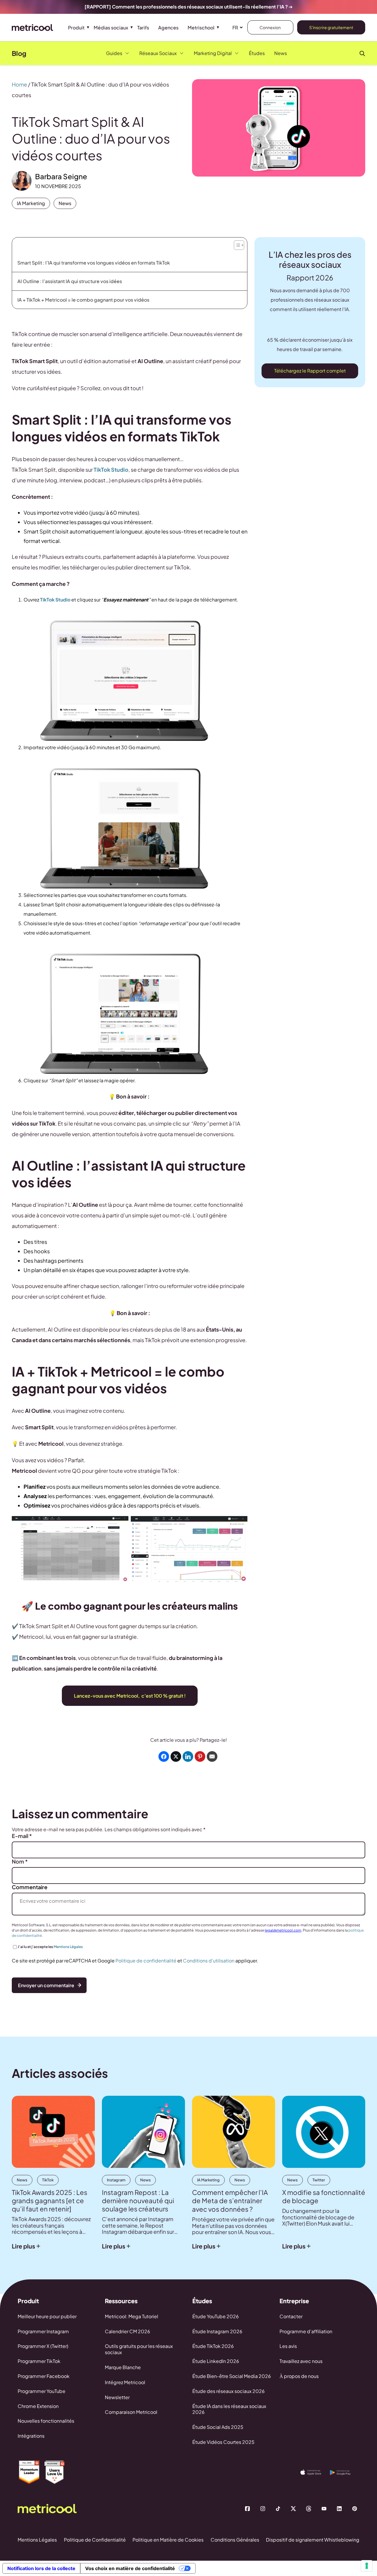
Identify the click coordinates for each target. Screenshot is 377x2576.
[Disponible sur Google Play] (345, 2473)
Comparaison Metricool (131, 2412)
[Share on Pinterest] (200, 1756)
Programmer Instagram (43, 2331)
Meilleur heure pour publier (47, 2316)
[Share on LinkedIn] (188, 1756)
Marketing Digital (213, 53)
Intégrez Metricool (125, 2382)
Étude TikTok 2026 (213, 2346)
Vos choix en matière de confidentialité (130, 2568)
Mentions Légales (68, 1947)
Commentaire (30, 1887)
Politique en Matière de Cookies (168, 2540)
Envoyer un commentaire (46, 1985)
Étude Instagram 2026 (217, 2331)
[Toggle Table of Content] (238, 244)
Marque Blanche (123, 2367)
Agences (168, 28)
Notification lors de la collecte (41, 2568)
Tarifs (143, 28)
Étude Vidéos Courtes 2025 (223, 2442)
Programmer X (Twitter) (43, 2346)
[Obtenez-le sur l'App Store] (315, 2472)
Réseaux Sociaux (158, 53)
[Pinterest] (355, 2509)
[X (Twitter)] (293, 2509)
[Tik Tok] (278, 2509)
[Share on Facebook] (164, 1756)
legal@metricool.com (283, 1930)
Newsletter (117, 2397)
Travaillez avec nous (301, 2361)
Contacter (291, 2316)
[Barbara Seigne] (22, 181)
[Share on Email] (212, 1756)
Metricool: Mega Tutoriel (132, 2316)
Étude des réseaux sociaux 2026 (229, 2391)
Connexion (270, 27)
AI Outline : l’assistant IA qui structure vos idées (70, 281)
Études (257, 53)
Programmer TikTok (39, 2361)
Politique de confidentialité (146, 1961)
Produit (76, 28)
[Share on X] (176, 1756)
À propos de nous (299, 2376)
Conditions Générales (235, 2540)
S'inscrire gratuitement (331, 27)
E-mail (22, 1836)
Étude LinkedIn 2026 (216, 2361)
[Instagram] (263, 2509)
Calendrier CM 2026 (128, 2331)
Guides (114, 53)
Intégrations (31, 2436)
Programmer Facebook (44, 2376)
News (281, 53)
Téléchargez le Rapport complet (310, 371)
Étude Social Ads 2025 (218, 2427)
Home (19, 84)
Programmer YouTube (42, 2391)
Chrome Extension (38, 2406)
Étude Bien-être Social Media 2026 (232, 2376)
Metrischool (201, 28)
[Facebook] (247, 2509)
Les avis (288, 2346)
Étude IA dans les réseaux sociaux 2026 (229, 2409)
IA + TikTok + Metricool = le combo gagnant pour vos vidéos (83, 300)
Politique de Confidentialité (95, 2540)
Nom (20, 1862)
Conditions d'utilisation (209, 1961)
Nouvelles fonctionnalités (46, 2421)
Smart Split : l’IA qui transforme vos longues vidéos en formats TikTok (94, 263)
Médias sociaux (111, 28)
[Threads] (309, 2509)
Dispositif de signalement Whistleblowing (313, 2540)
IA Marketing (31, 203)
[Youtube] (324, 2509)
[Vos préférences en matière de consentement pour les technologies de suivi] (367, 2566)
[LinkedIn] (339, 2509)
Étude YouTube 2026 (216, 2316)
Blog (19, 53)
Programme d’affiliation (306, 2331)
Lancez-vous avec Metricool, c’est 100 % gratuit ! (130, 1696)
